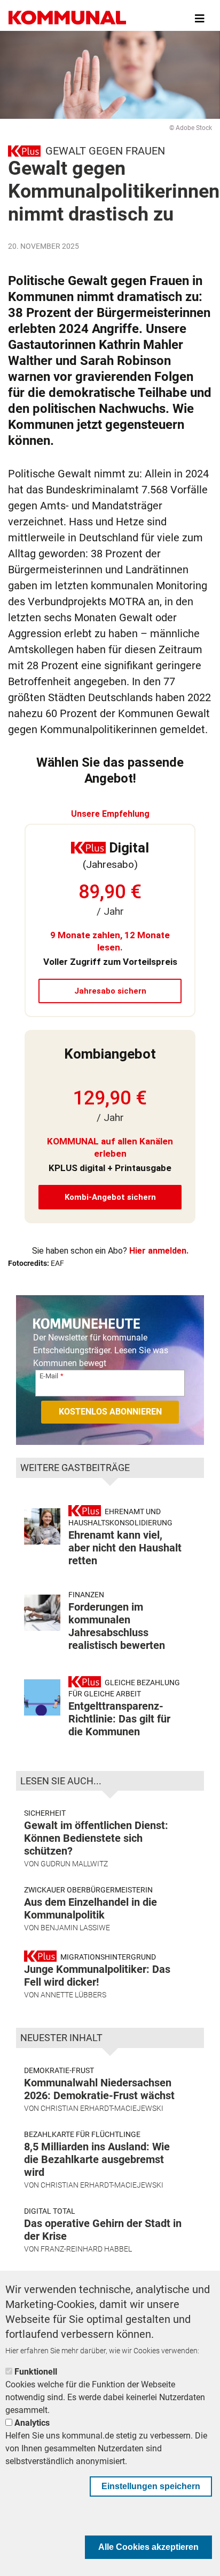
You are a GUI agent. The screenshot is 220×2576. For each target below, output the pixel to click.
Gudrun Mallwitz (74, 1864)
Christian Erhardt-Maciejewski (102, 2108)
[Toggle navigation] (200, 19)
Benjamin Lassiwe (75, 1928)
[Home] (67, 19)
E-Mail (49, 1376)
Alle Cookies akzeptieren (148, 2547)
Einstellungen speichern (151, 2486)
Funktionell (36, 2372)
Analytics (32, 2423)
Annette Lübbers (73, 1995)
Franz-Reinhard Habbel (86, 2249)
